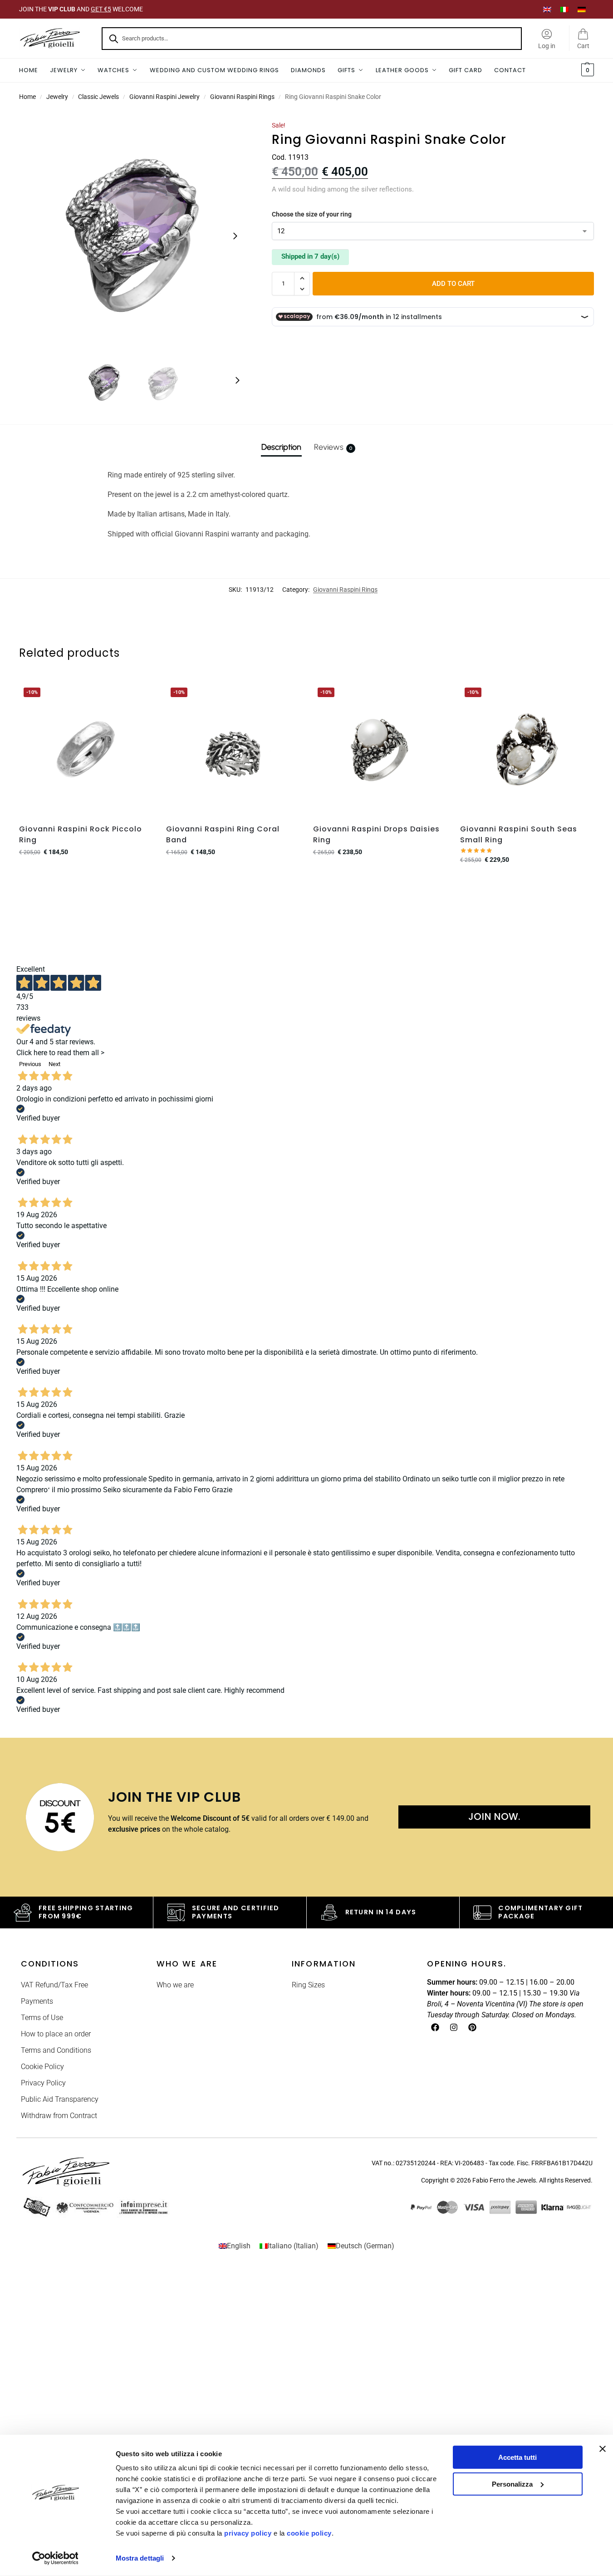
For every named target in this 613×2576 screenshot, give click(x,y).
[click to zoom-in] (134, 236)
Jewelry (57, 97)
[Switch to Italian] (564, 9)
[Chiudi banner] (603, 2449)
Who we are (175, 1985)
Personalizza (512, 2484)
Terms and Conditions (56, 2050)
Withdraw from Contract (59, 2116)
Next (54, 1064)
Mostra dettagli (140, 2558)
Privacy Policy (43, 2083)
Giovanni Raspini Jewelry (164, 97)
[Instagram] (454, 2027)
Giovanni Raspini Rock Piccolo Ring (81, 834)
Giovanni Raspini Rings (242, 97)
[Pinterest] (472, 2027)
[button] (586, 70)
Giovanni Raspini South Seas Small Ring (519, 834)
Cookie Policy (42, 2067)
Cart (583, 46)
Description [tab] (281, 447)
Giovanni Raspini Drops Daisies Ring (376, 834)
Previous (30, 1064)
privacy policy (248, 2533)
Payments (37, 2001)
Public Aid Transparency (60, 2099)
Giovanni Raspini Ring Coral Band (223, 834)
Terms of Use (42, 2018)
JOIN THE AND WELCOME (81, 9)
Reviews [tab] (333, 447)
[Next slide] (235, 236)
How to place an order (56, 2034)
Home (27, 97)
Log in (547, 46)
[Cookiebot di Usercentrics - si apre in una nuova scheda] (55, 2558)
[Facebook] (435, 2027)
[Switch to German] (582, 9)
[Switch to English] (547, 9)
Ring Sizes (308, 1985)
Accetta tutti (517, 2457)
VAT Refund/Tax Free (54, 1985)
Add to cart (453, 284)
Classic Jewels (98, 97)
